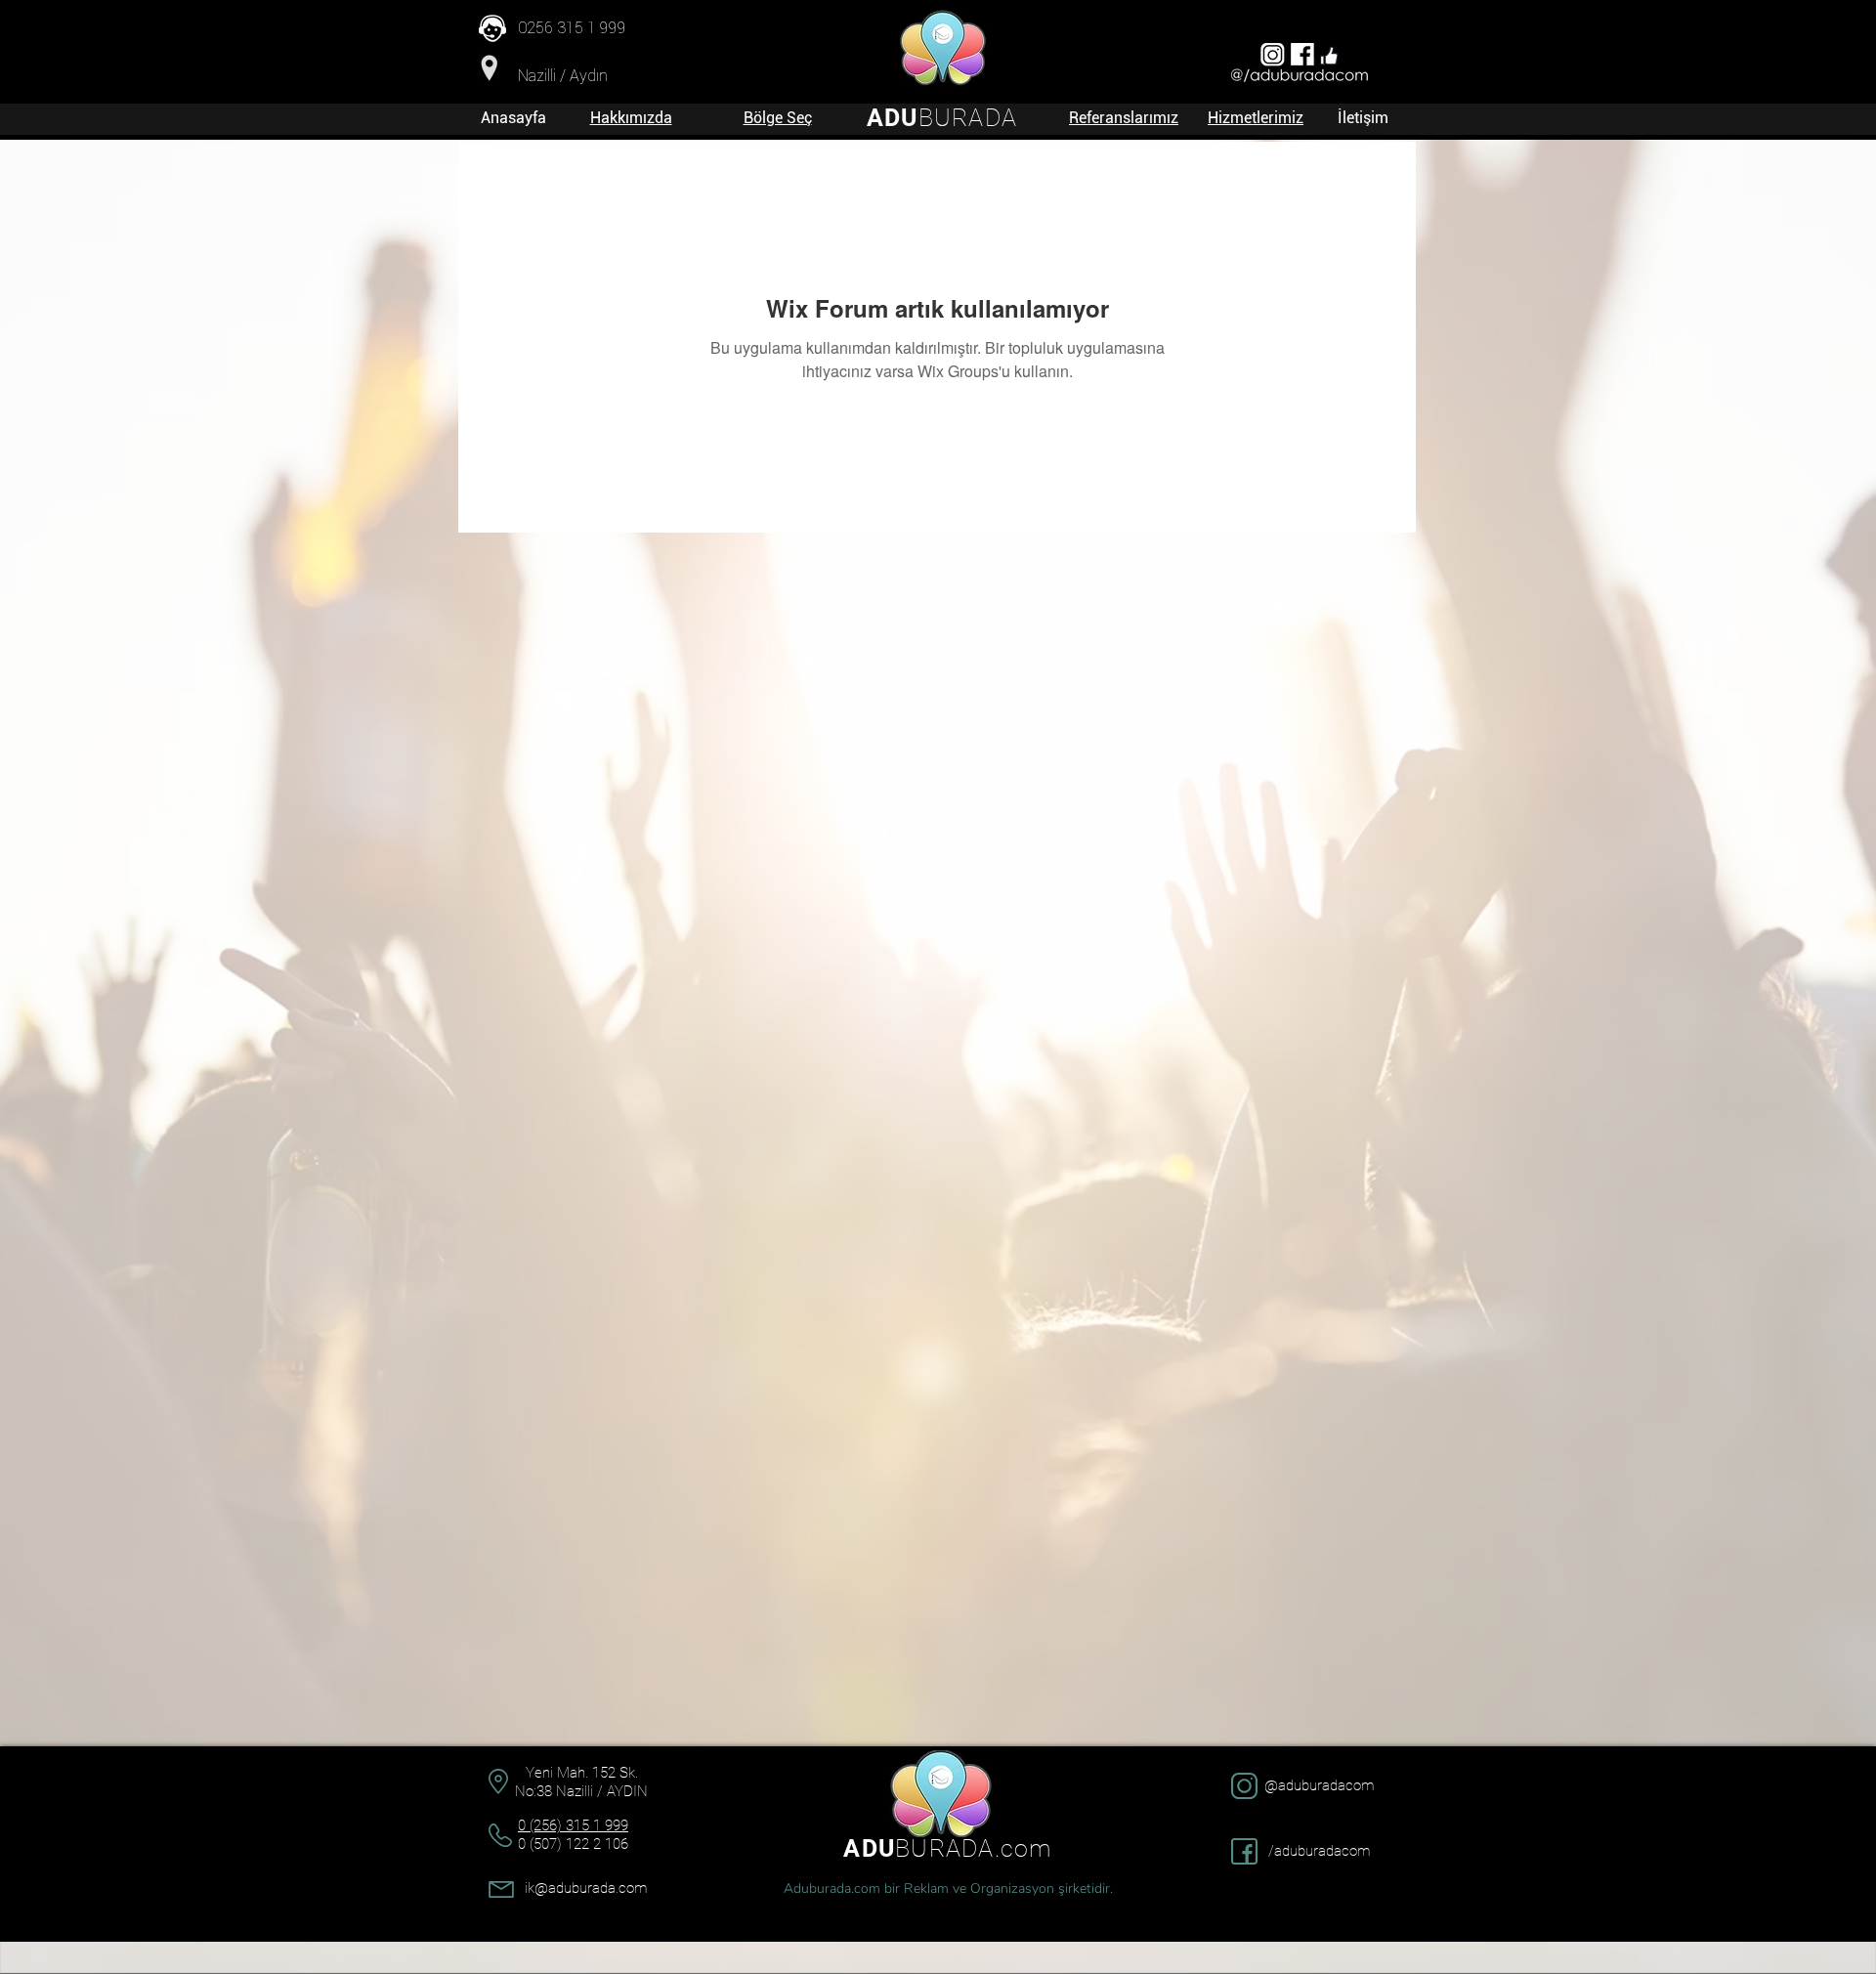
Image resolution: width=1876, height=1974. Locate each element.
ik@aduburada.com (586, 1888)
